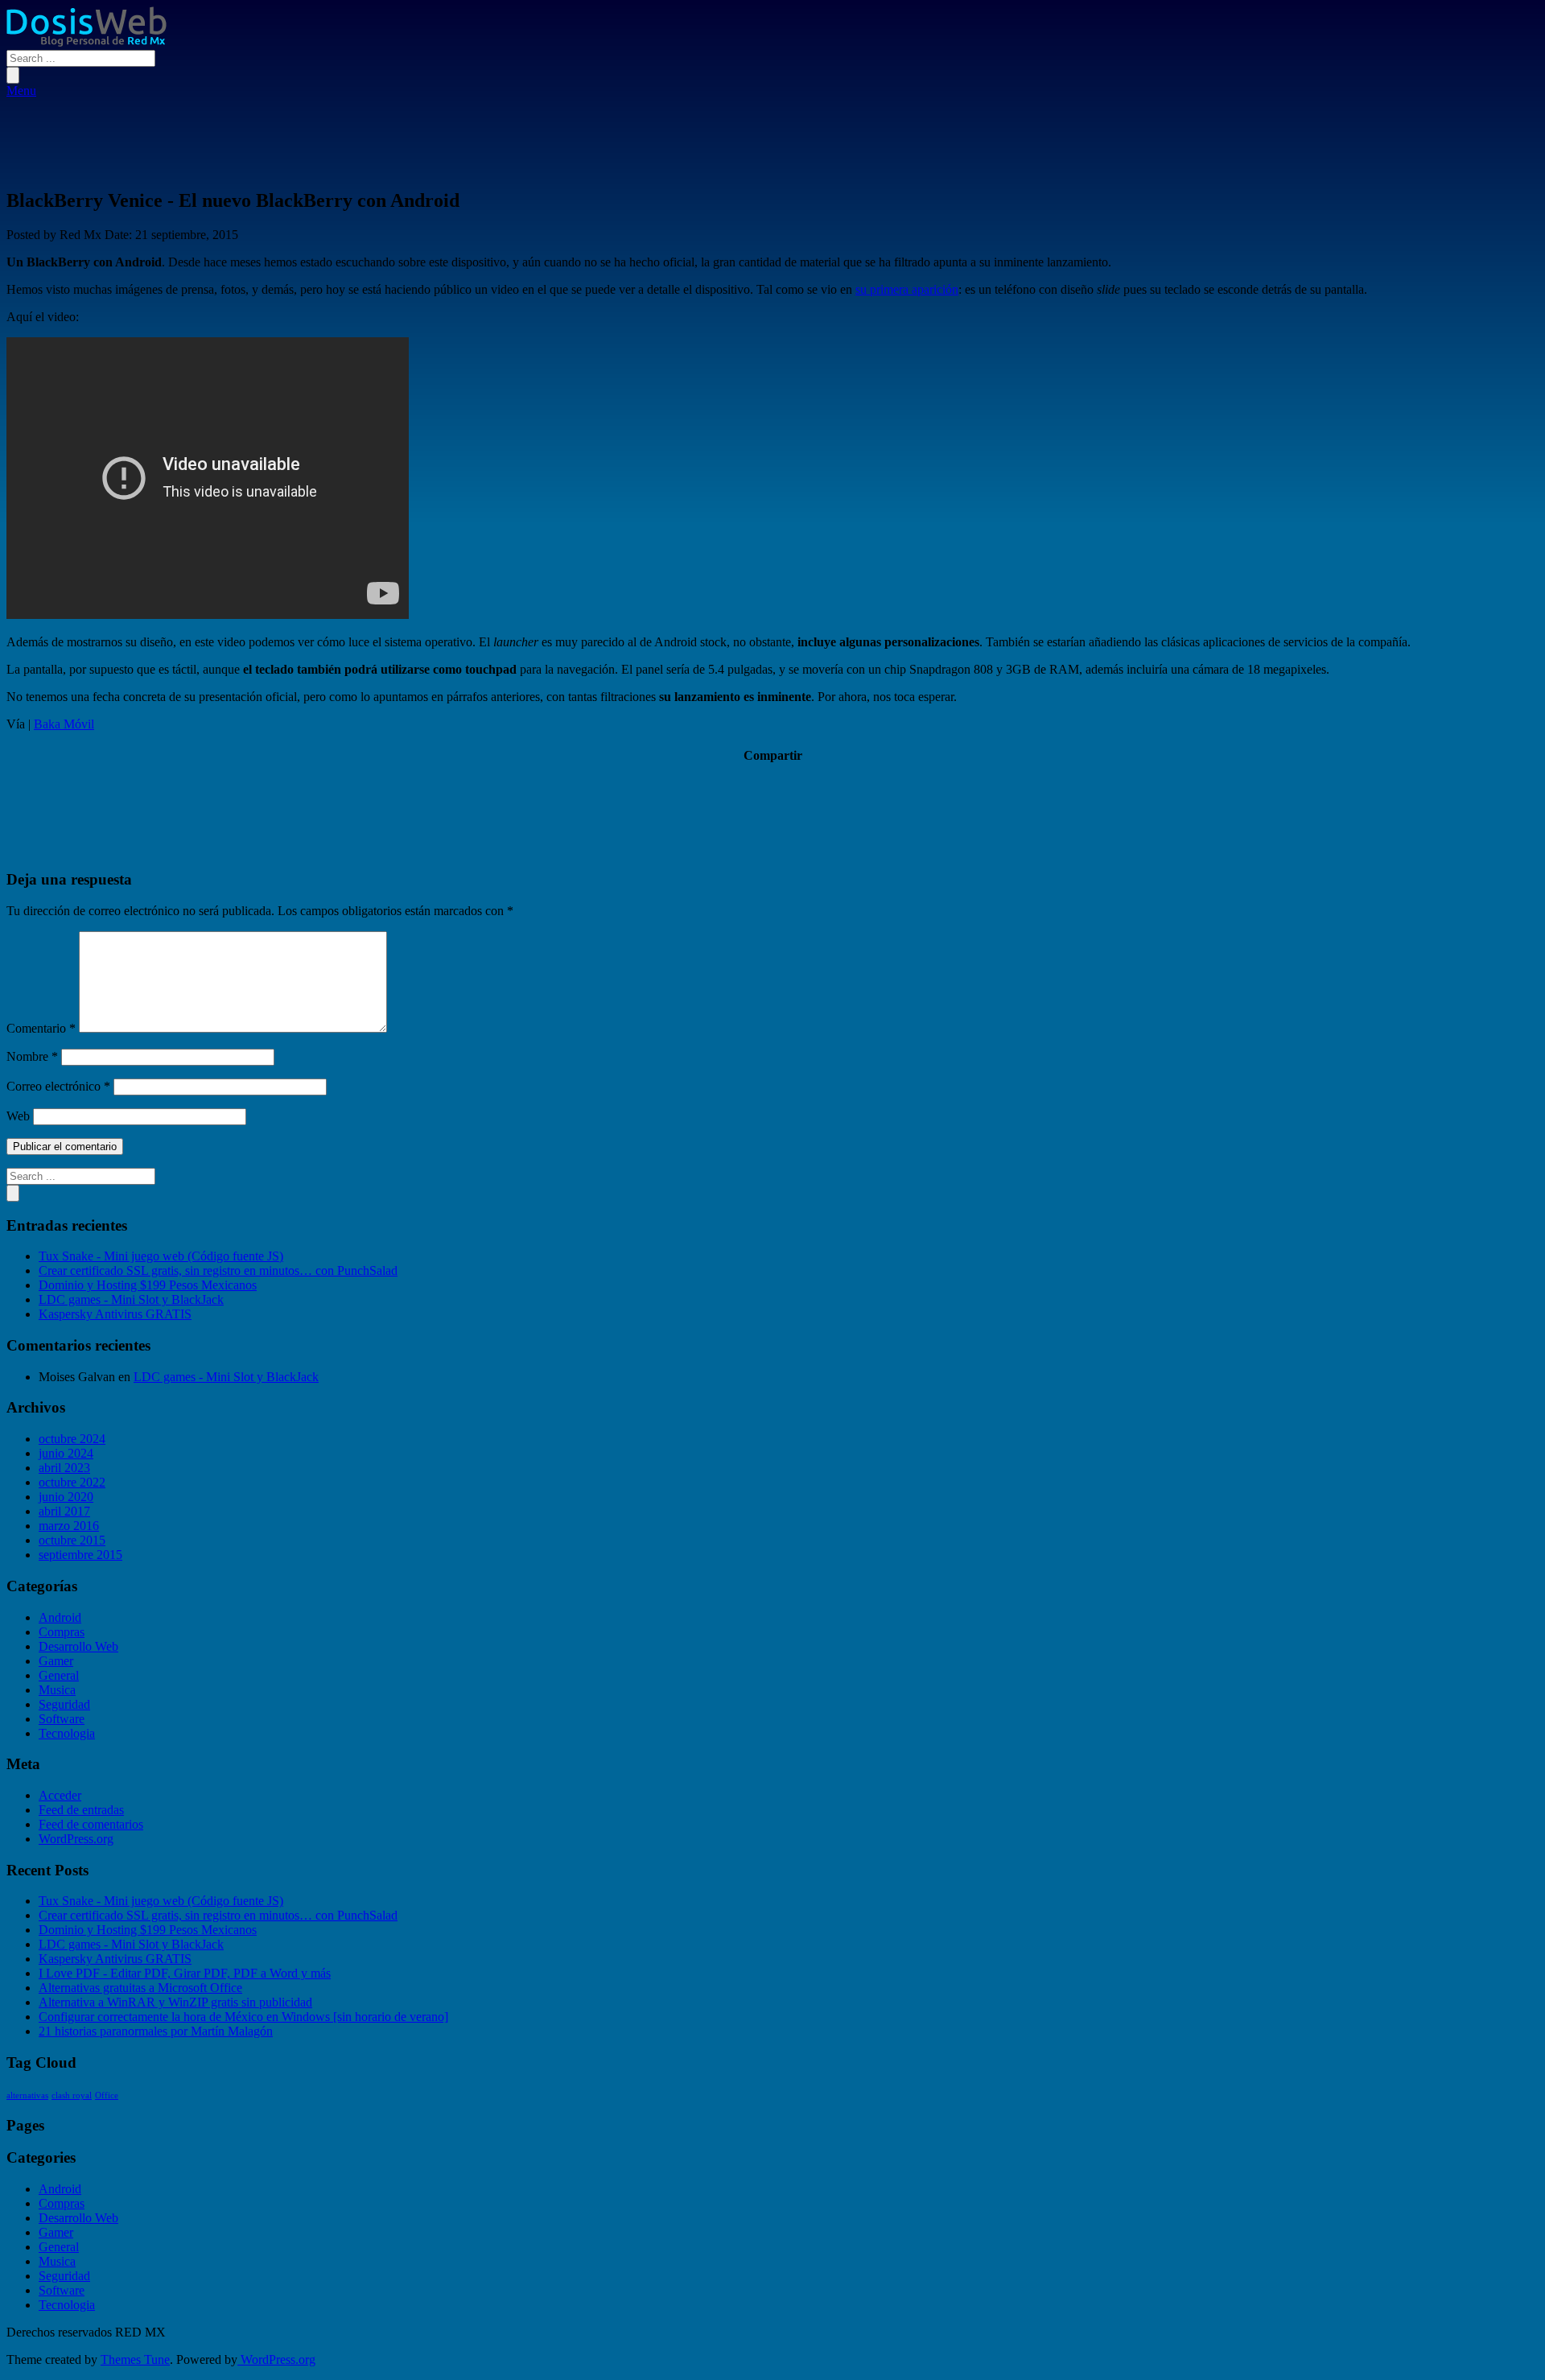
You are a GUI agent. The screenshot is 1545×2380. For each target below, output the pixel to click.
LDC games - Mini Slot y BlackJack (131, 1299)
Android (60, 1617)
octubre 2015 (72, 1540)
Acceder (60, 1795)
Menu (21, 91)
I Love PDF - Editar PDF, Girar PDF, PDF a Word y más (185, 1973)
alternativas (27, 2095)
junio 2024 (66, 1453)
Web (18, 1116)
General (59, 1675)
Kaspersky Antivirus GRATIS (115, 1314)
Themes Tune (135, 2359)
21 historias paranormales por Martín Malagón (156, 2031)
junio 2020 (66, 1497)
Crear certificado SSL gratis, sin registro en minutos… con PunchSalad (218, 1270)
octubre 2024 (72, 1439)
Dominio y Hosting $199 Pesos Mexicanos (148, 1285)
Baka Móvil (64, 724)
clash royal (72, 2095)
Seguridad (64, 1704)
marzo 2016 (69, 1526)
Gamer (56, 1661)
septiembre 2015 (80, 1555)
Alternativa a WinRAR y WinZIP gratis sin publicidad (175, 2002)
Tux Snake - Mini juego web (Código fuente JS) (161, 1256)
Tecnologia (67, 1733)
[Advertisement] (772, 134)
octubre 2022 (72, 1482)
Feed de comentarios (91, 1824)
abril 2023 (64, 1468)
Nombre (32, 1056)
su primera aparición (907, 289)
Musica (57, 1690)
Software (62, 1719)
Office (107, 2095)
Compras (62, 1632)
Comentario (41, 1028)
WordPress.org (76, 1839)
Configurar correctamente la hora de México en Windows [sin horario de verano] (243, 2017)
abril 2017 (64, 1511)
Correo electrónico (58, 1086)
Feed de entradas (81, 1810)
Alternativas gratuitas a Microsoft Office (140, 1988)
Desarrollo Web (78, 1646)
